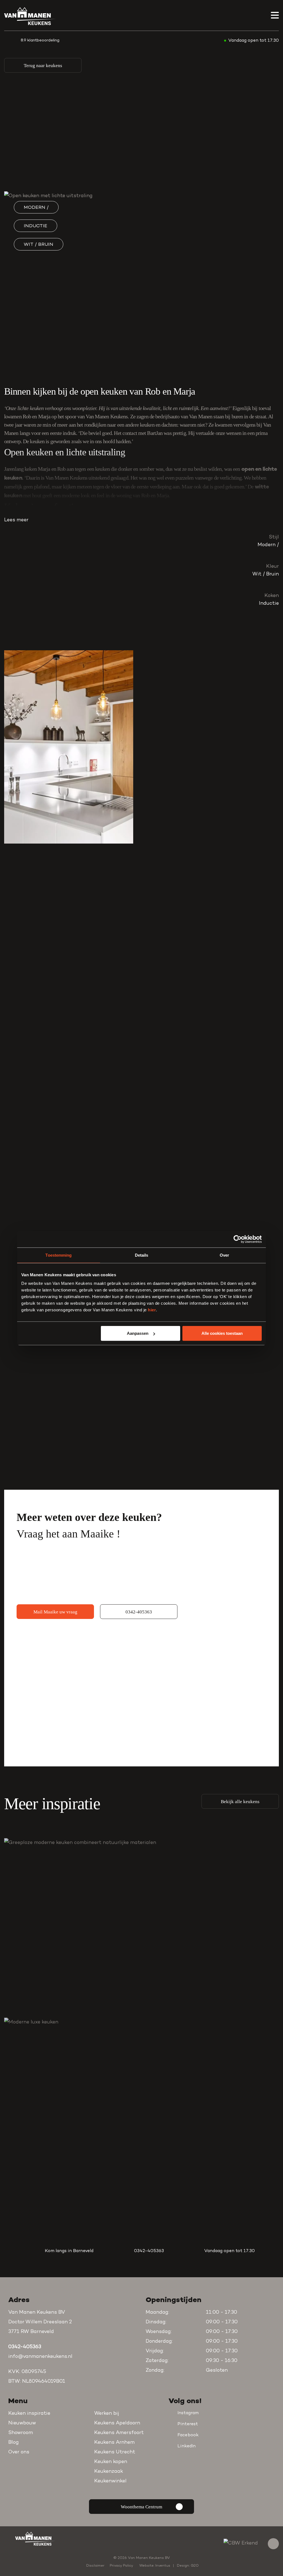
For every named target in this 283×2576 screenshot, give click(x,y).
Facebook (188, 2435)
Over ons (19, 2452)
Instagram (188, 2413)
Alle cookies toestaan (222, 1333)
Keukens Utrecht (115, 2452)
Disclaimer (95, 2566)
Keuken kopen (111, 2462)
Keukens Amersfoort (119, 2433)
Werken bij (107, 2414)
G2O (195, 2566)
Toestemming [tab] (58, 1255)
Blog (14, 2443)
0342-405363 (139, 1612)
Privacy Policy (121, 2566)
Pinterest (188, 2424)
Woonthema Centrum (141, 2507)
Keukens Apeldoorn (117, 2423)
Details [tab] (142, 1255)
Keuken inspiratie (29, 2414)
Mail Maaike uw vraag (55, 1612)
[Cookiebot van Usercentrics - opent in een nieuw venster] (238, 1239)
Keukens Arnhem (114, 2443)
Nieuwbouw (22, 2423)
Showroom (21, 2433)
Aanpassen (138, 1333)
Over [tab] (224, 1255)
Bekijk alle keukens (240, 1802)
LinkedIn (187, 2446)
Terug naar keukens (43, 66)
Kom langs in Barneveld (69, 2251)
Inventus (163, 2566)
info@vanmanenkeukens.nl (40, 2357)
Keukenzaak (109, 2472)
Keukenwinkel (110, 2481)
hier (152, 1310)
